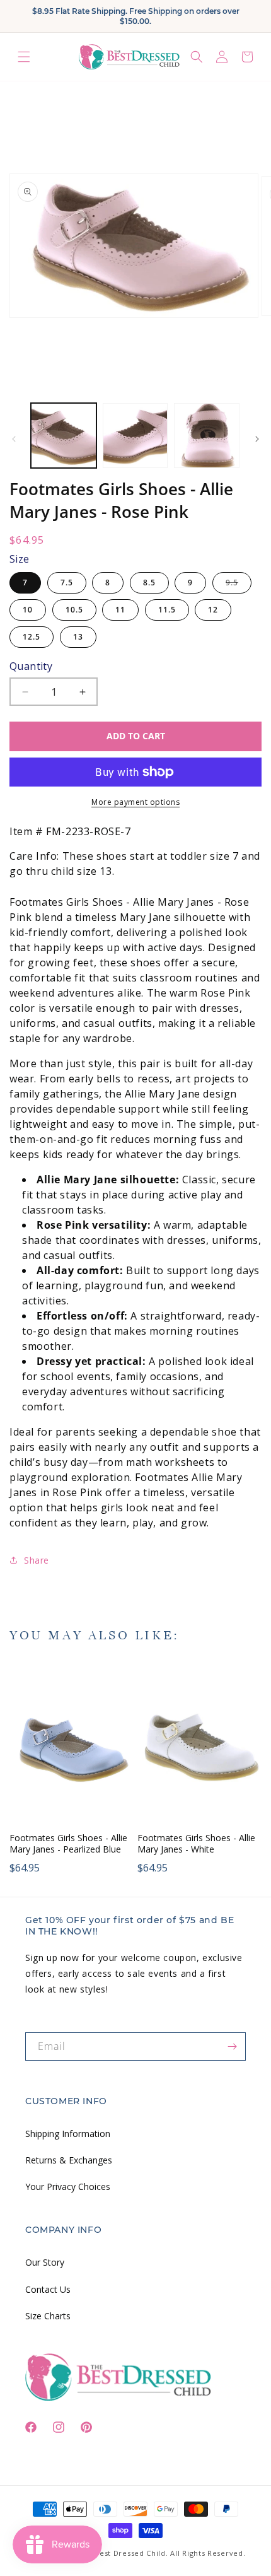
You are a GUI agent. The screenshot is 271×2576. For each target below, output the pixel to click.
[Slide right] (257, 439)
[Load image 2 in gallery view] (135, 436)
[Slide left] (14, 439)
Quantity (31, 666)
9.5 (239, 585)
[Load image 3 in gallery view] (207, 436)
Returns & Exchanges (69, 2160)
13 (78, 637)
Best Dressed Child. (131, 2553)
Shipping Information (68, 2134)
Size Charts (48, 2316)
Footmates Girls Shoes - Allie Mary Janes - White (196, 1844)
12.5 (32, 637)
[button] (24, 56)
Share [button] (37, 1560)
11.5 (167, 610)
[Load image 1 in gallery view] (64, 436)
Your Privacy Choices (68, 2187)
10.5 (74, 610)
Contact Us (48, 2289)
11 (120, 610)
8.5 (149, 583)
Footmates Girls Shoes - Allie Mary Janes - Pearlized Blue (68, 1844)
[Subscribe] (232, 2046)
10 (28, 610)
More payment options (135, 802)
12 (213, 610)
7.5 (67, 583)
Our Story (45, 2262)
